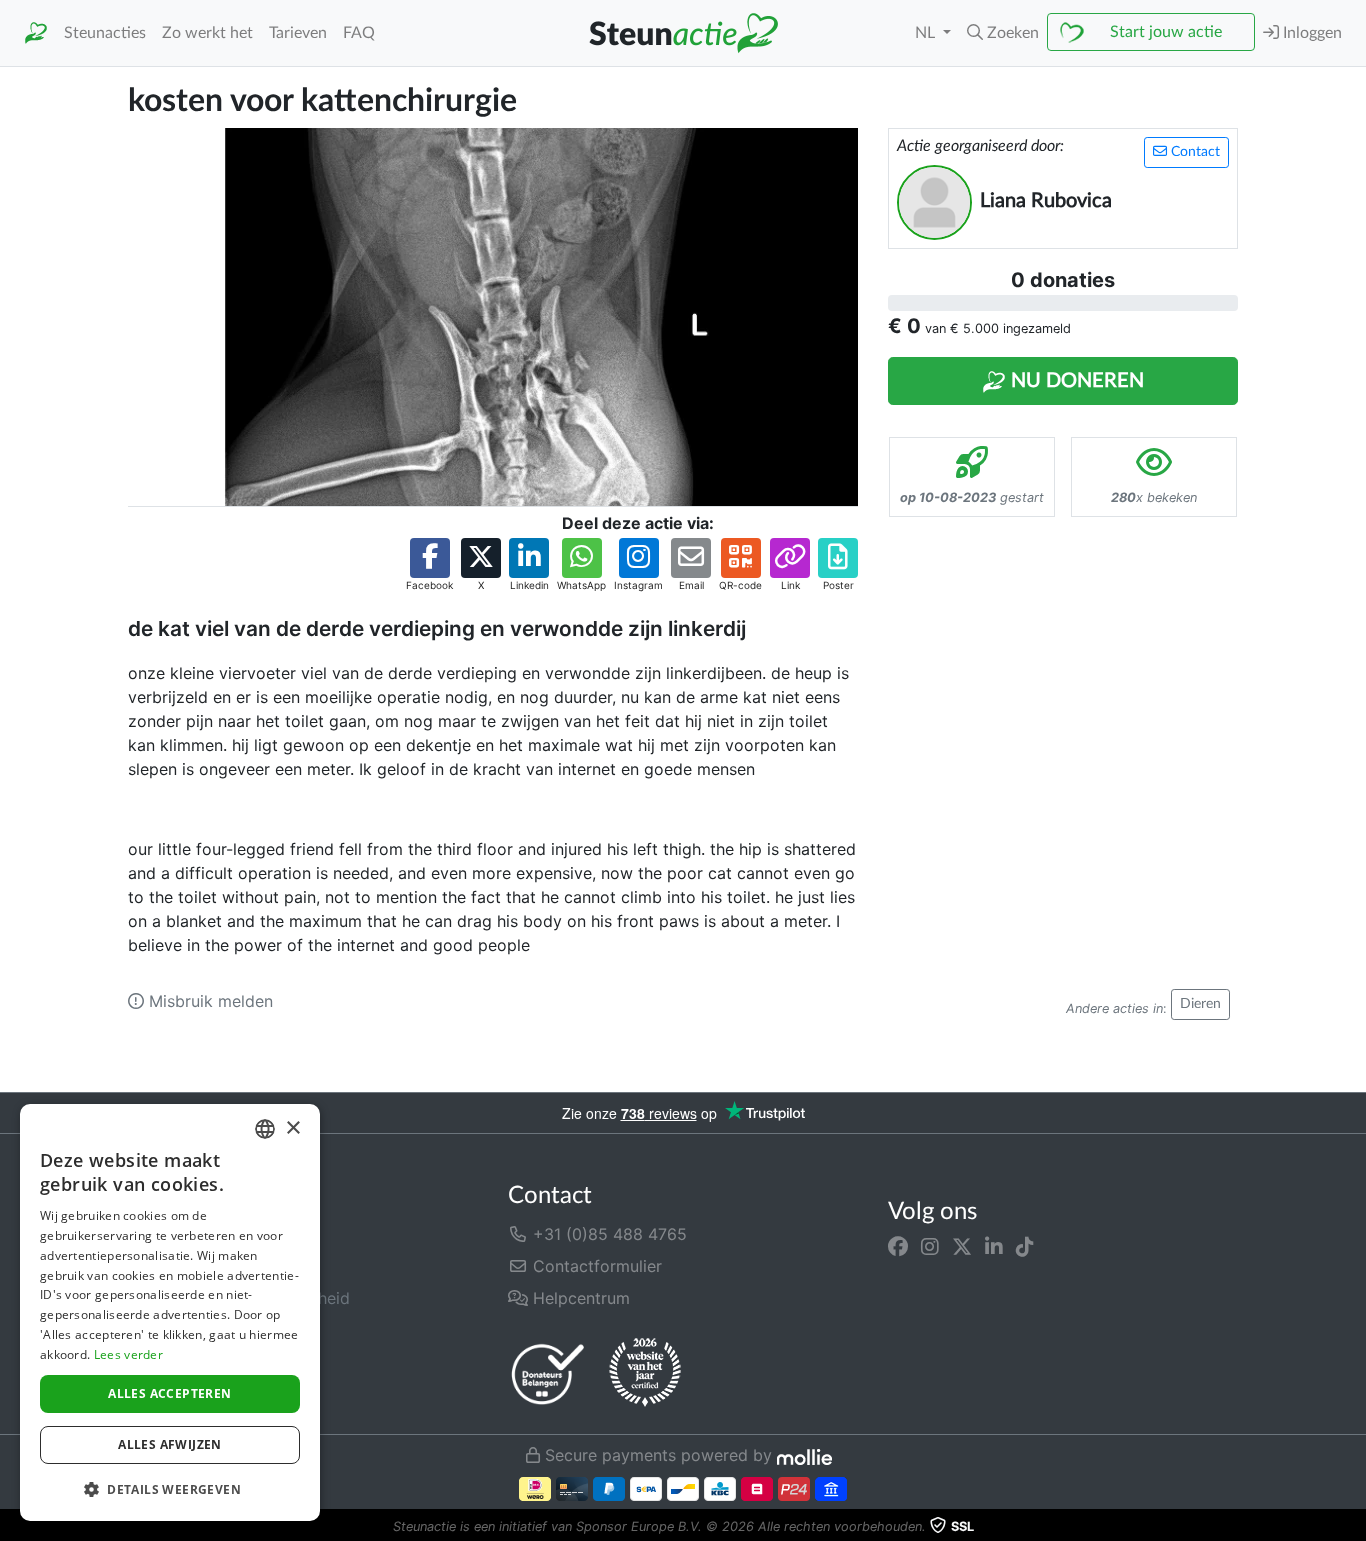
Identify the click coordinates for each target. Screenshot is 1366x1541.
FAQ (359, 33)
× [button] (292, 1128)
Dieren (1200, 1004)
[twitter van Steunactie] (962, 1246)
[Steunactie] (36, 33)
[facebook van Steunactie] (898, 1246)
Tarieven (298, 33)
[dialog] (170, 1312)
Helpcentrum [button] (579, 1298)
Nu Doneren (1075, 381)
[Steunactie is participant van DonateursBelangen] (548, 1373)
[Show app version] (1352, 1527)
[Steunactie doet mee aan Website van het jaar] (645, 1373)
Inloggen (1310, 33)
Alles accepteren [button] (169, 1393)
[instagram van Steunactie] (930, 1246)
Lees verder (128, 1354)
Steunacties (105, 33)
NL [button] (927, 33)
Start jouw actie (1166, 32)
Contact (1193, 152)
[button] (1003, 33)
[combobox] (265, 1129)
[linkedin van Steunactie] (994, 1246)
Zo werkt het (207, 33)
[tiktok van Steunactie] (1025, 1246)
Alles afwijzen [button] (170, 1444)
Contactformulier (595, 1266)
